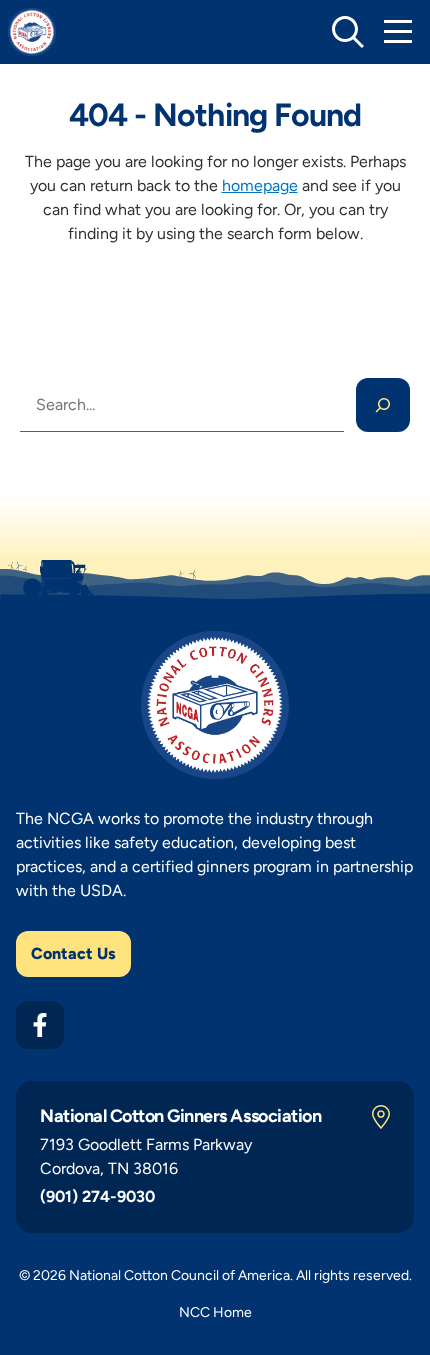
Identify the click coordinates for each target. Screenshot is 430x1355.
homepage (260, 185)
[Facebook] (40, 1025)
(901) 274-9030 (97, 1196)
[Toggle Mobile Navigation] (398, 32)
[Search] (383, 405)
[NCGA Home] (32, 32)
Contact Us (73, 953)
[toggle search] (348, 32)
